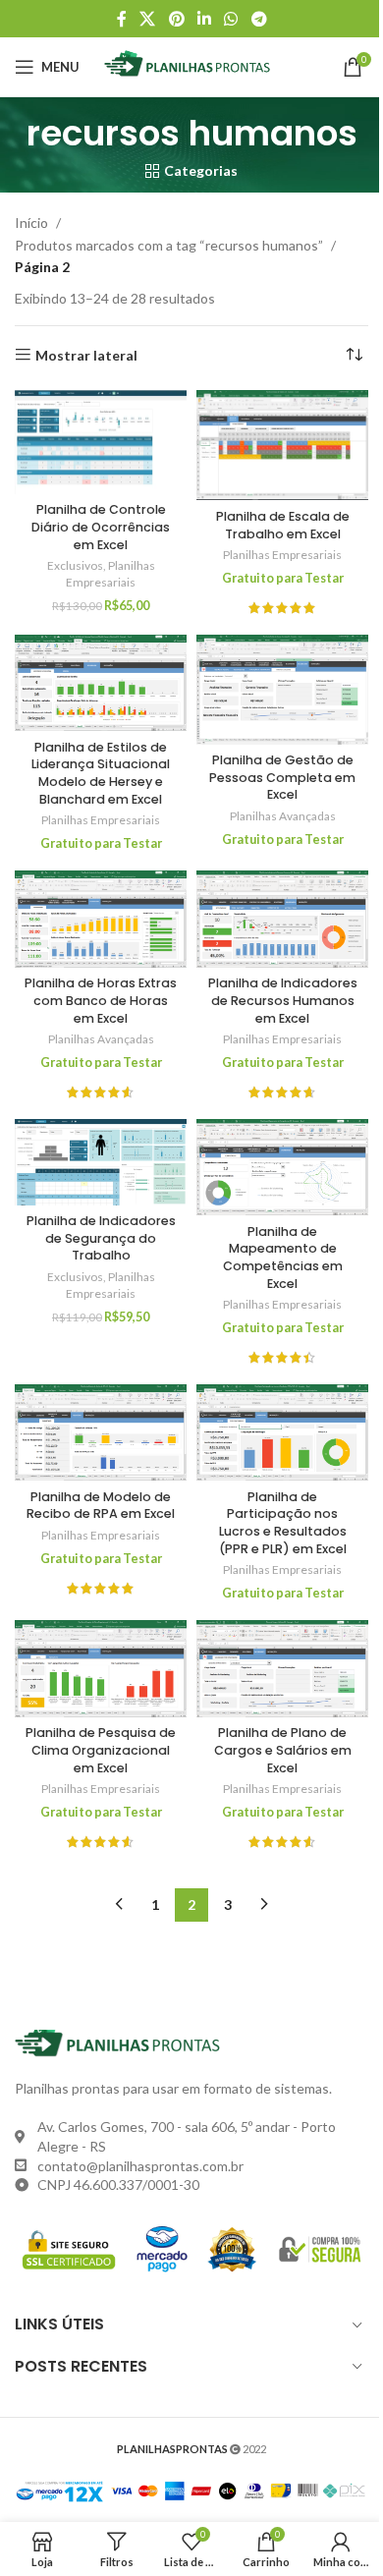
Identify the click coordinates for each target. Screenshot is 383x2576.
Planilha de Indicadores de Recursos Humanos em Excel (283, 1000)
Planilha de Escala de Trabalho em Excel (283, 525)
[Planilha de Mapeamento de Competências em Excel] (282, 1167)
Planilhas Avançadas (283, 816)
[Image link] (123, 2042)
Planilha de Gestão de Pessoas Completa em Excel (282, 777)
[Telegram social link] (259, 19)
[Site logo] (192, 65)
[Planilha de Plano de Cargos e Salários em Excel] (282, 1668)
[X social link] (148, 19)
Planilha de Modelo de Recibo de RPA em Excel (101, 1506)
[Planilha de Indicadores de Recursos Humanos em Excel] (282, 919)
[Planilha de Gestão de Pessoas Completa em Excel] (282, 690)
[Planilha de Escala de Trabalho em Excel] (282, 446)
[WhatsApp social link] (231, 19)
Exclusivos (75, 565)
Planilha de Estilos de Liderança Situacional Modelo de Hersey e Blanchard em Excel (101, 773)
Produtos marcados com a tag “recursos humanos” (169, 245)
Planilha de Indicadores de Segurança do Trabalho (101, 1238)
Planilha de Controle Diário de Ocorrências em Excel (101, 527)
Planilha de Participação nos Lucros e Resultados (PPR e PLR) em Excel (283, 1523)
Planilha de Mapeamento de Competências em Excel (283, 1258)
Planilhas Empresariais (110, 574)
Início (31, 223)
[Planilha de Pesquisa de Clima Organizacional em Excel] (101, 1668)
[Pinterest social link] (176, 19)
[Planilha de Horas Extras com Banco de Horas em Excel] (101, 919)
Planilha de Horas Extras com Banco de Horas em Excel (101, 1000)
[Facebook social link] (122, 19)
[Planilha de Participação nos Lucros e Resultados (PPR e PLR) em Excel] (282, 1432)
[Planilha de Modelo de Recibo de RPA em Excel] (101, 1432)
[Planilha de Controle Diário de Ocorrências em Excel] (101, 442)
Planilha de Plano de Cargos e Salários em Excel (283, 1750)
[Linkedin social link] (204, 19)
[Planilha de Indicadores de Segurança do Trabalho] (101, 1162)
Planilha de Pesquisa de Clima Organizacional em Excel (101, 1750)
